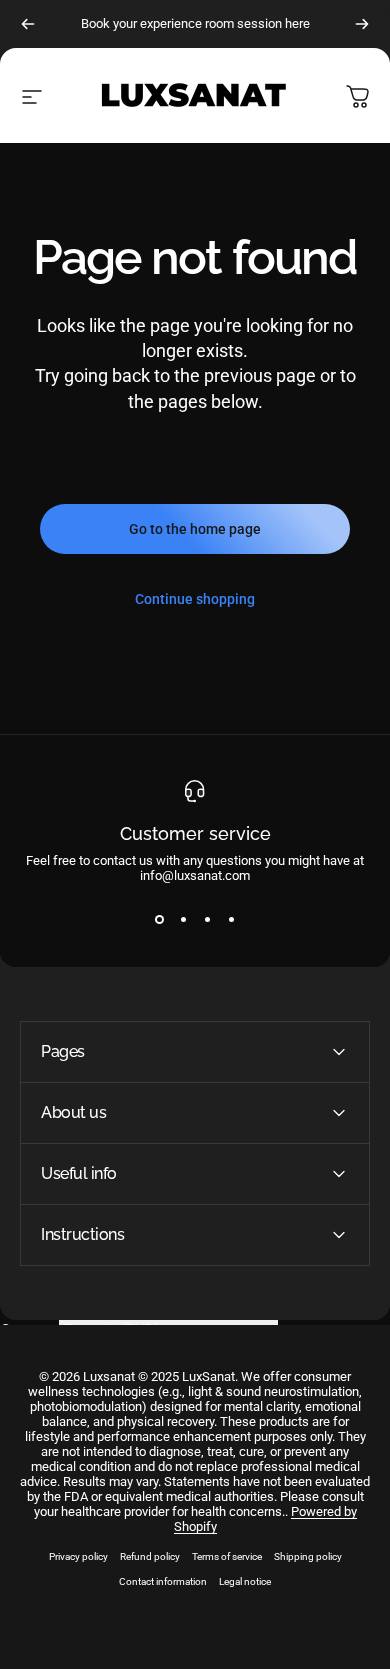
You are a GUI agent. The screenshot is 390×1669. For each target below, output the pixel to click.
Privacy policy (78, 1556)
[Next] (362, 24)
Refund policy (150, 1556)
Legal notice (245, 1581)
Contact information (163, 1581)
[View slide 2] (183, 919)
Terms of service (227, 1556)
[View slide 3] (207, 919)
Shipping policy (308, 1556)
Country (27, 1330)
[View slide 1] (159, 919)
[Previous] (28, 24)
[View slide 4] (231, 919)
